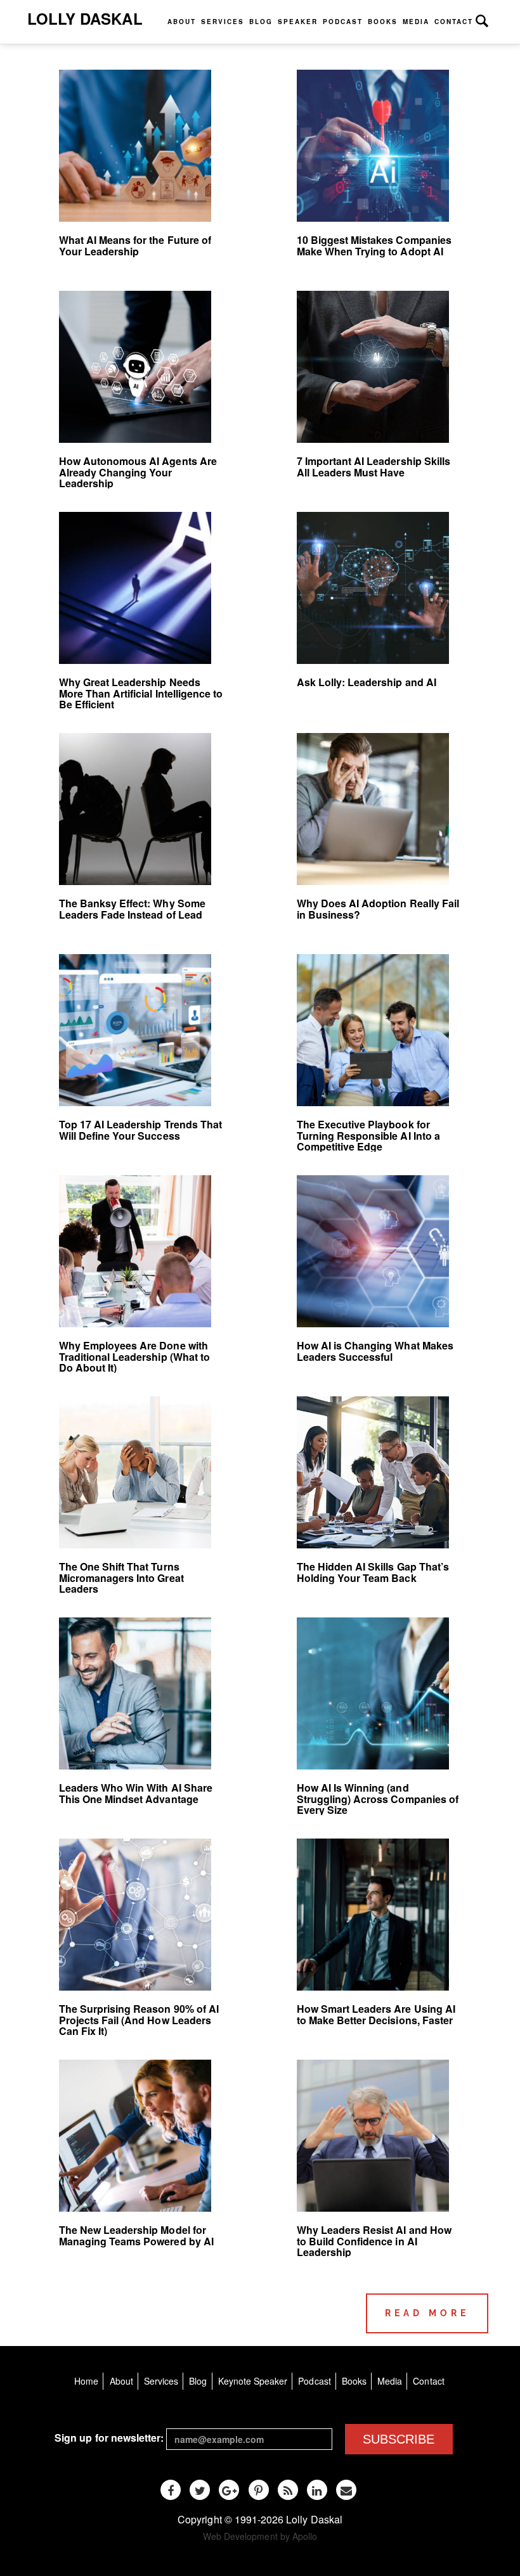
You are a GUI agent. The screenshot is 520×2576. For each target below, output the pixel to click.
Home (86, 2381)
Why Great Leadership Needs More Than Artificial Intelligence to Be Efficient (141, 693)
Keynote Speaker (253, 2381)
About (182, 22)
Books (383, 22)
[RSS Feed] (288, 2490)
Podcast (343, 22)
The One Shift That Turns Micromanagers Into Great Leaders (121, 1578)
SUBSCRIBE (399, 2439)
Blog (261, 22)
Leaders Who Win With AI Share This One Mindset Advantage (136, 1793)
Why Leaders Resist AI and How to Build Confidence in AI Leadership (374, 2241)
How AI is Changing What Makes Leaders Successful (375, 1351)
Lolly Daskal (85, 18)
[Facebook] (171, 2490)
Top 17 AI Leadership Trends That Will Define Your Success (141, 1130)
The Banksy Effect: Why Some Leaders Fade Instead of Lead (132, 909)
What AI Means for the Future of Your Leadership (135, 245)
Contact (454, 22)
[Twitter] (200, 2490)
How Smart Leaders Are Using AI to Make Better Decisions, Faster (376, 2014)
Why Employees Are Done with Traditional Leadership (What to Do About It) (135, 1356)
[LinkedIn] (317, 2490)
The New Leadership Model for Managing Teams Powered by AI (136, 2235)
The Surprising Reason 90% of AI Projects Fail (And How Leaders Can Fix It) (139, 2020)
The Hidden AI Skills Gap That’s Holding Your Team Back (373, 1572)
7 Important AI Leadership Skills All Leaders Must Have (374, 467)
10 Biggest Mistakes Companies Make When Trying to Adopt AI (374, 245)
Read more (427, 2313)
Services (223, 22)
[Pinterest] (259, 2490)
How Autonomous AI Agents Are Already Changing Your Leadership (138, 472)
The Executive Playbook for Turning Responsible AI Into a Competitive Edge (368, 1135)
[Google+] (229, 2490)
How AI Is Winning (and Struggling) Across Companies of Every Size (378, 1799)
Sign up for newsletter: (109, 2438)
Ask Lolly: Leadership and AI (367, 682)
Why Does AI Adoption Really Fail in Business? (378, 909)
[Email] (346, 2490)
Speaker (298, 22)
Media (416, 22)
